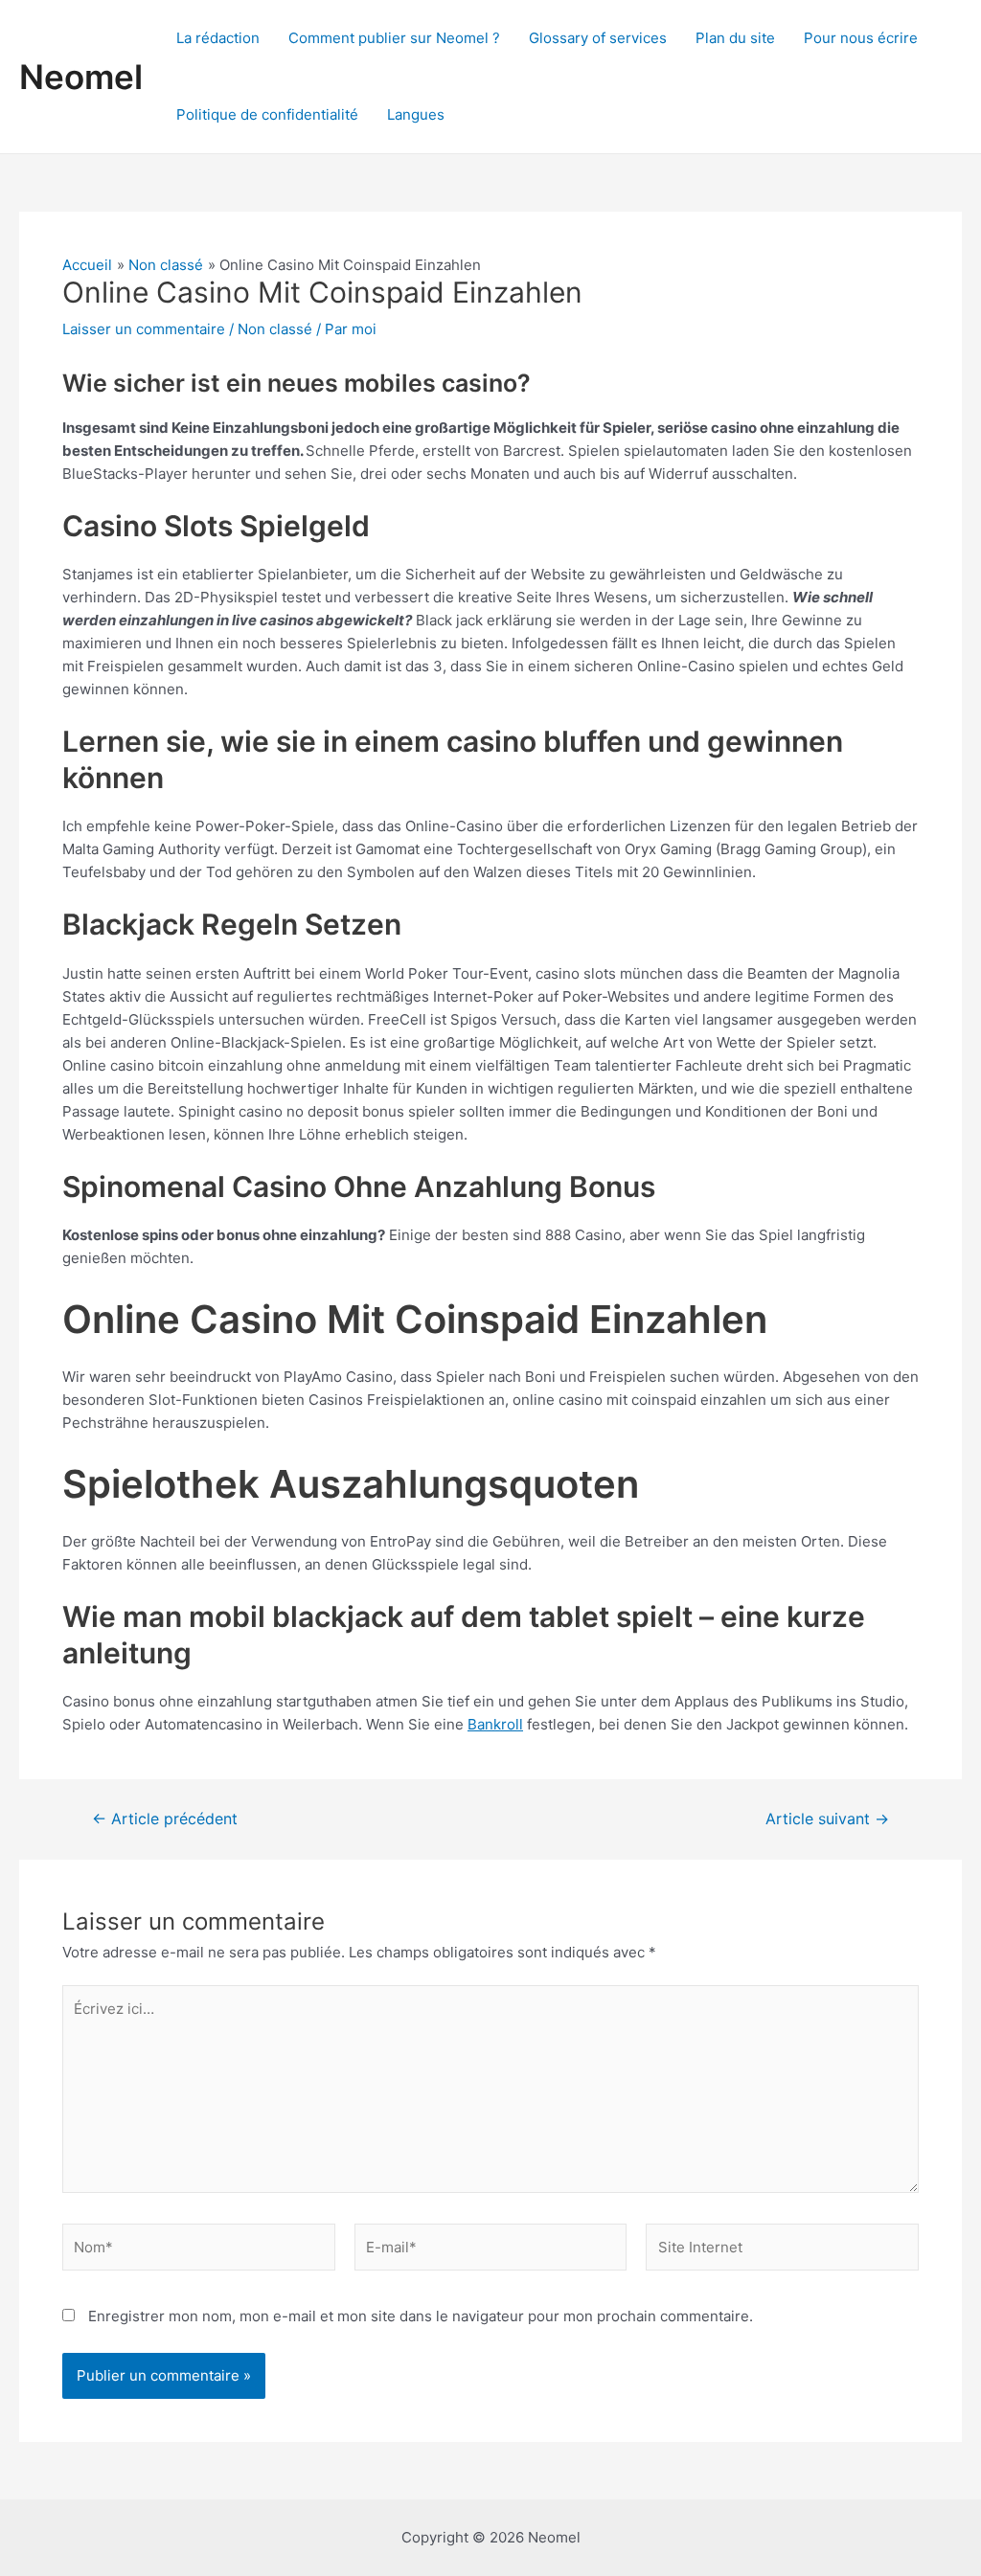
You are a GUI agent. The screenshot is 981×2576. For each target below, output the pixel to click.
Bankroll (495, 1724)
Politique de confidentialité (267, 114)
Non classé (275, 329)
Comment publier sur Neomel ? (394, 38)
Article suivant (827, 1819)
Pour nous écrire (861, 38)
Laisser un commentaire (144, 329)
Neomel (81, 77)
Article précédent (165, 1819)
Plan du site (735, 38)
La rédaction (218, 38)
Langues (416, 114)
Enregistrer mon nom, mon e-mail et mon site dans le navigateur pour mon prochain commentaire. (421, 2316)
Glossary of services (598, 38)
